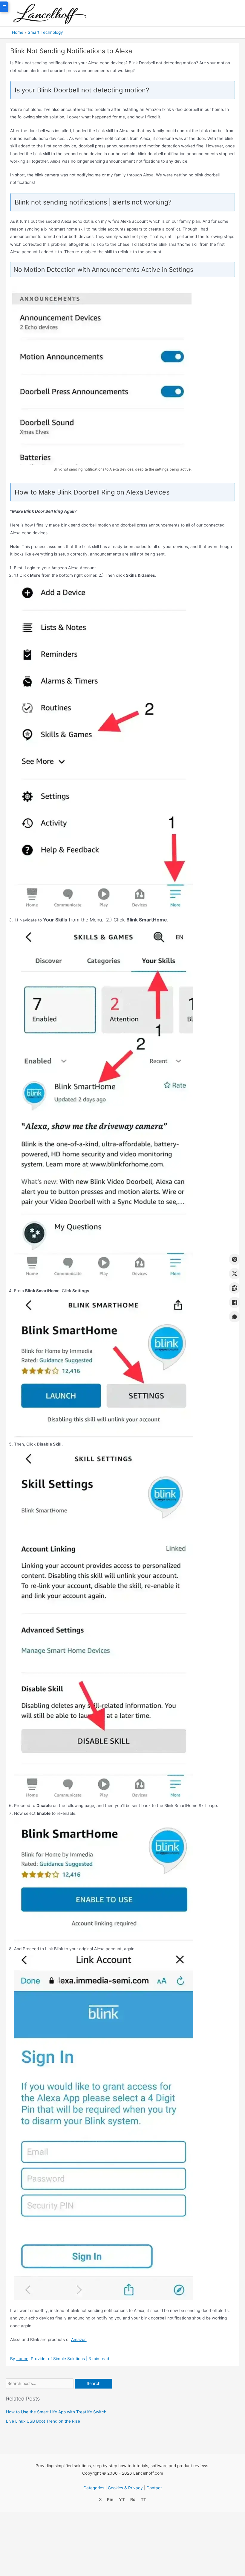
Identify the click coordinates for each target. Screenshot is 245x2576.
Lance (22, 2359)
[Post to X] (235, 1274)
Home (18, 32)
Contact (154, 2488)
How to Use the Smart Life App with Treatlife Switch (56, 2412)
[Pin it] (235, 1259)
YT (122, 2499)
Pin (110, 2499)
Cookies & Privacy (125, 2488)
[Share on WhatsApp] (235, 1317)
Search (94, 2383)
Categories (94, 2488)
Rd (133, 2499)
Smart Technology (45, 32)
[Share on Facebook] (235, 1302)
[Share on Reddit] (235, 1288)
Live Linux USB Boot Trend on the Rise (43, 2421)
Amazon (79, 2340)
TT (143, 2499)
